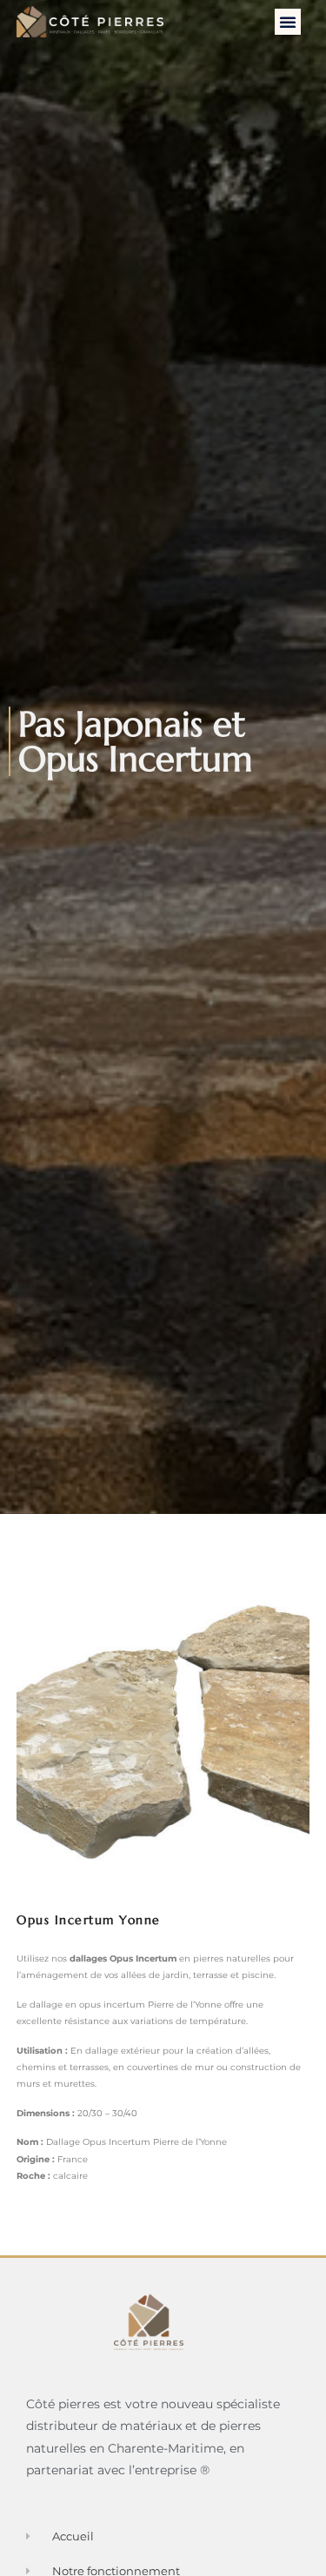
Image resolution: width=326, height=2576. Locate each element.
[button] (288, 22)
